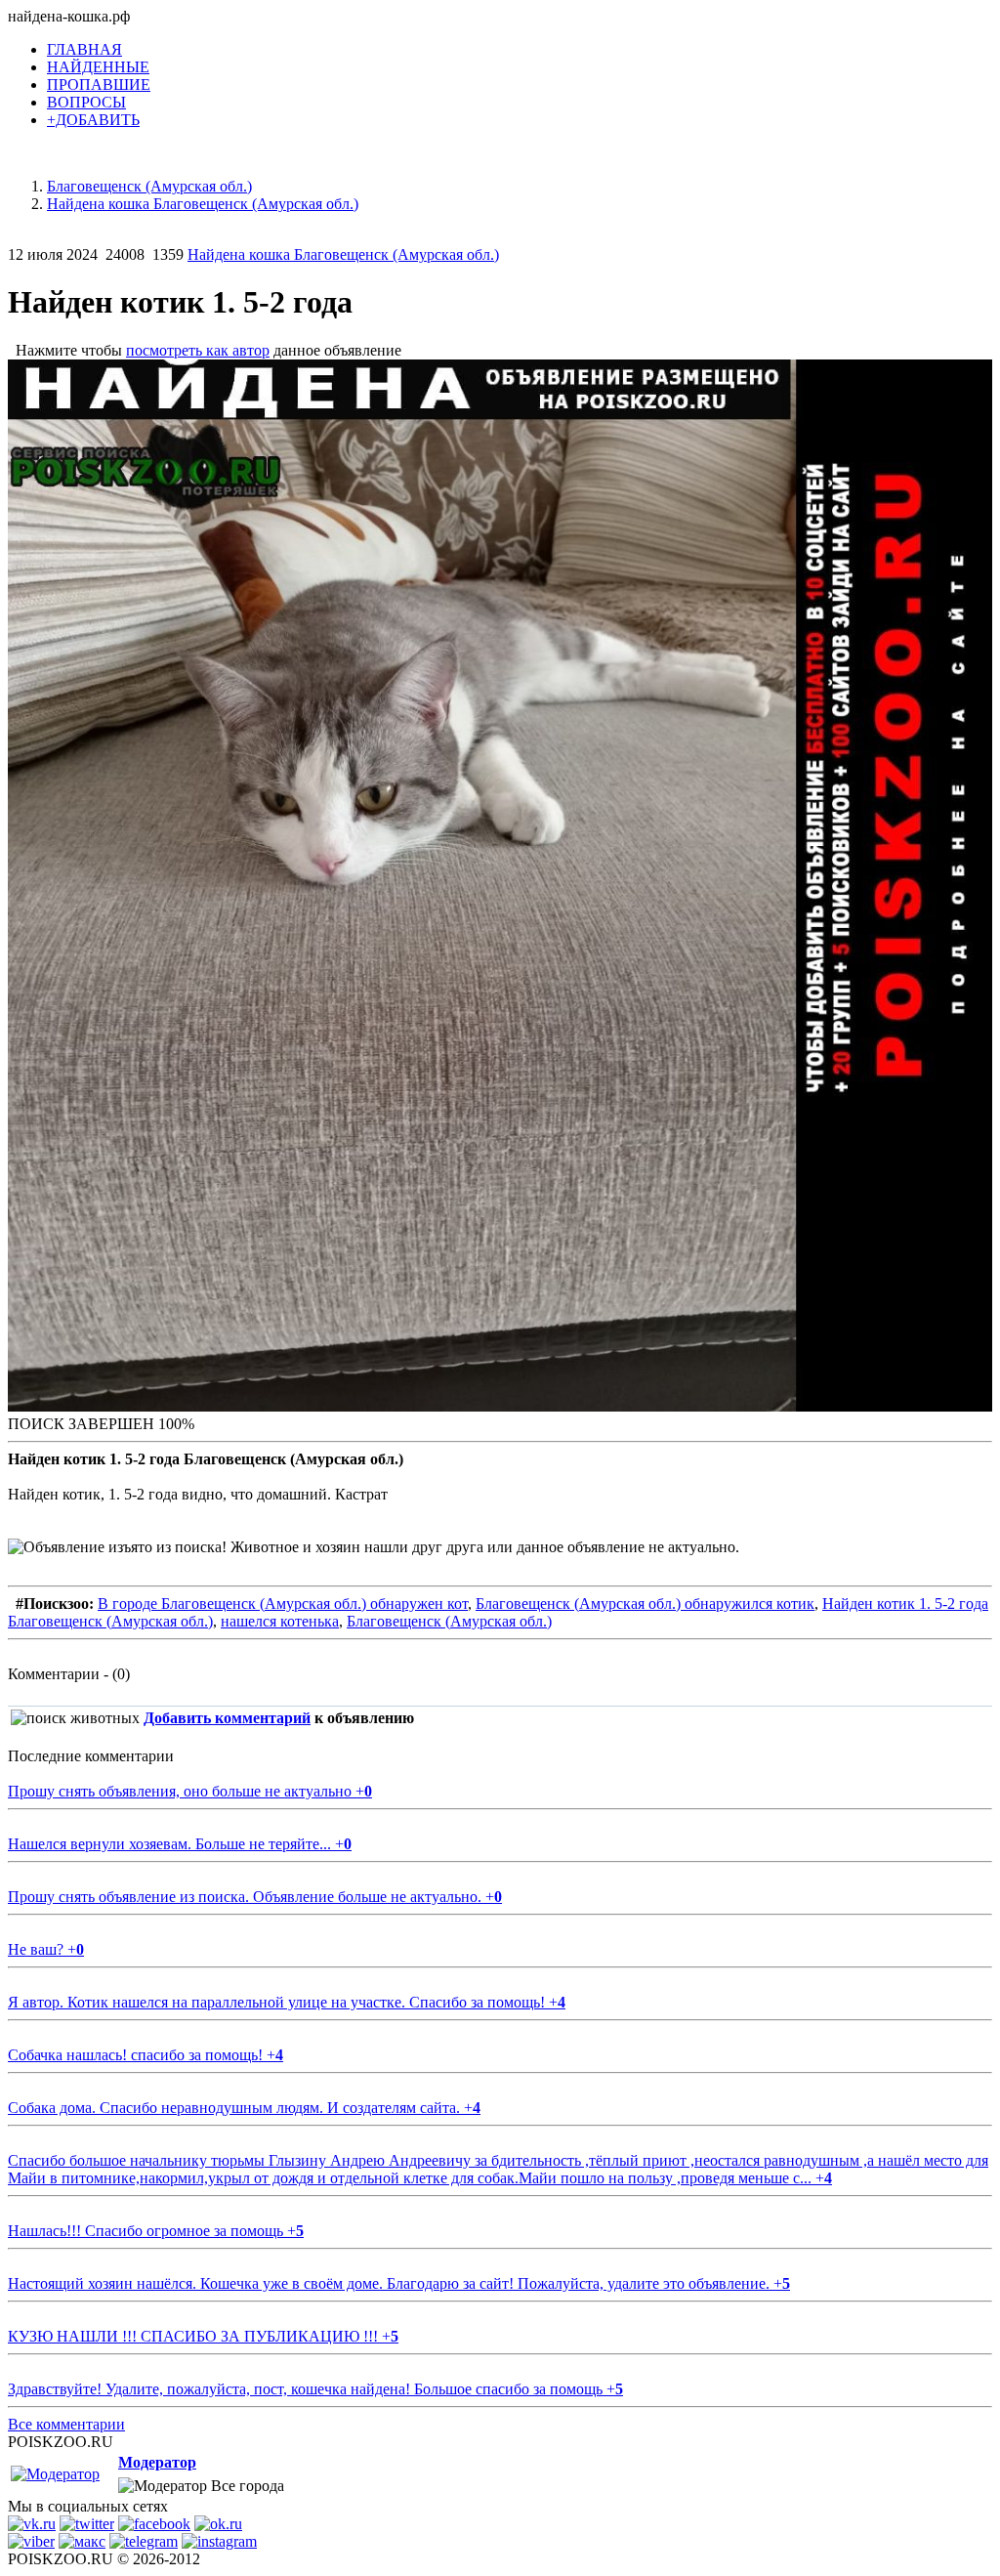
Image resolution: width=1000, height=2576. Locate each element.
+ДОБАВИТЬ (93, 120)
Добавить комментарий (227, 1718)
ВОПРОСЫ (86, 102)
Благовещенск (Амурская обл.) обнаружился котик (645, 1604)
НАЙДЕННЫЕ (98, 67)
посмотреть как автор (198, 350)
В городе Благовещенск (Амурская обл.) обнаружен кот (283, 1604)
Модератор (157, 2462)
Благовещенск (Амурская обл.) (449, 1621)
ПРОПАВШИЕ (99, 84)
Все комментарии (66, 2424)
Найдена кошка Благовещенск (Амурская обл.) (343, 254)
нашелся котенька (280, 1621)
